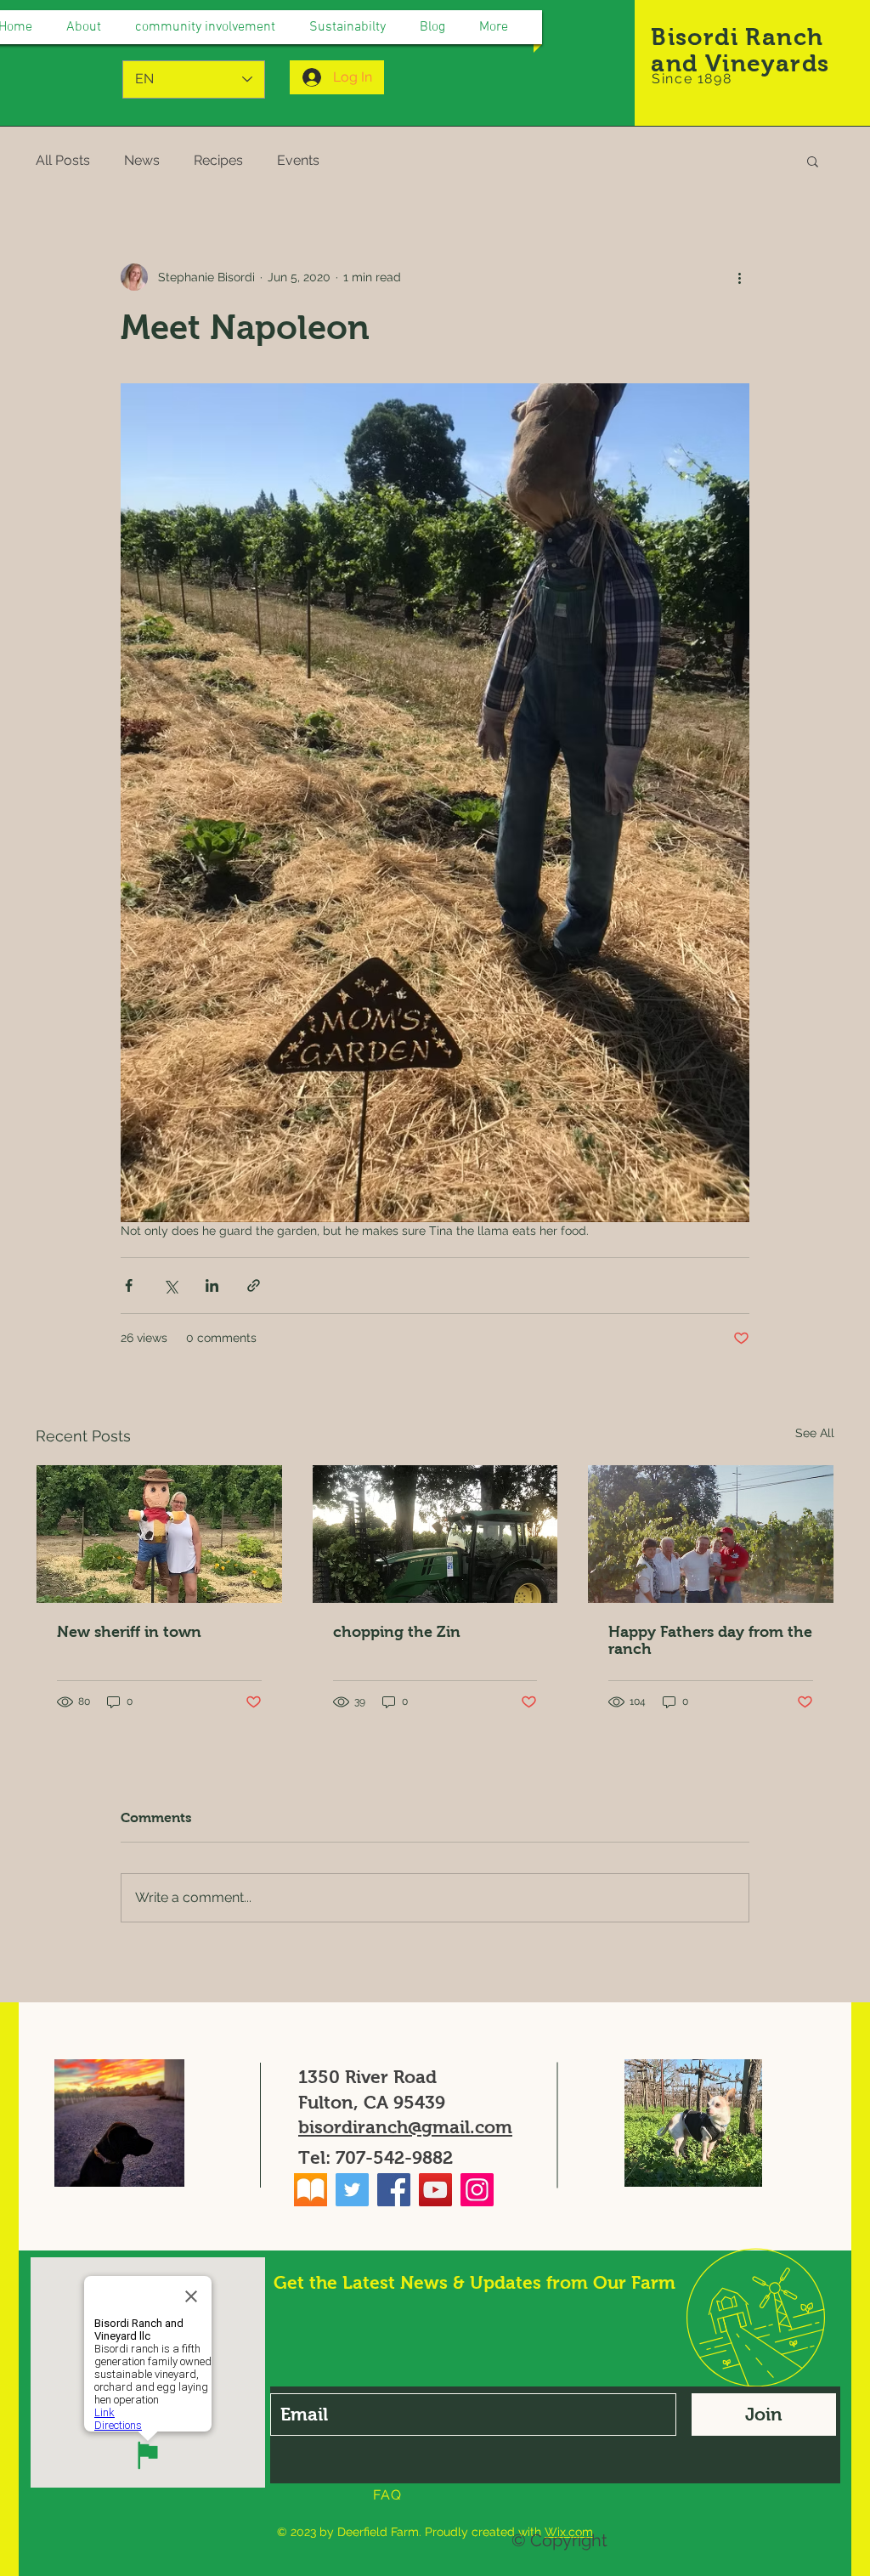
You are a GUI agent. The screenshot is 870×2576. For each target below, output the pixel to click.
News (142, 160)
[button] (813, 161)
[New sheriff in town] (159, 1534)
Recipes (218, 160)
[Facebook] (394, 2190)
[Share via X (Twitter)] (170, 1285)
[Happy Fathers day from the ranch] (711, 1534)
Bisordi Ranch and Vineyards (740, 50)
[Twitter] (352, 2190)
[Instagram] (477, 2190)
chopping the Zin (397, 1632)
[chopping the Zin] (435, 1534)
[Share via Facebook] (129, 1285)
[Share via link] (254, 1285)
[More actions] (739, 277)
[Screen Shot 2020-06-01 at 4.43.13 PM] (311, 2190)
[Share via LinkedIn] (212, 1285)
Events (298, 160)
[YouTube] (435, 2190)
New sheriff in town (129, 1632)
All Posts (63, 160)
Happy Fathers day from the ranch (710, 1640)
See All (815, 1433)
